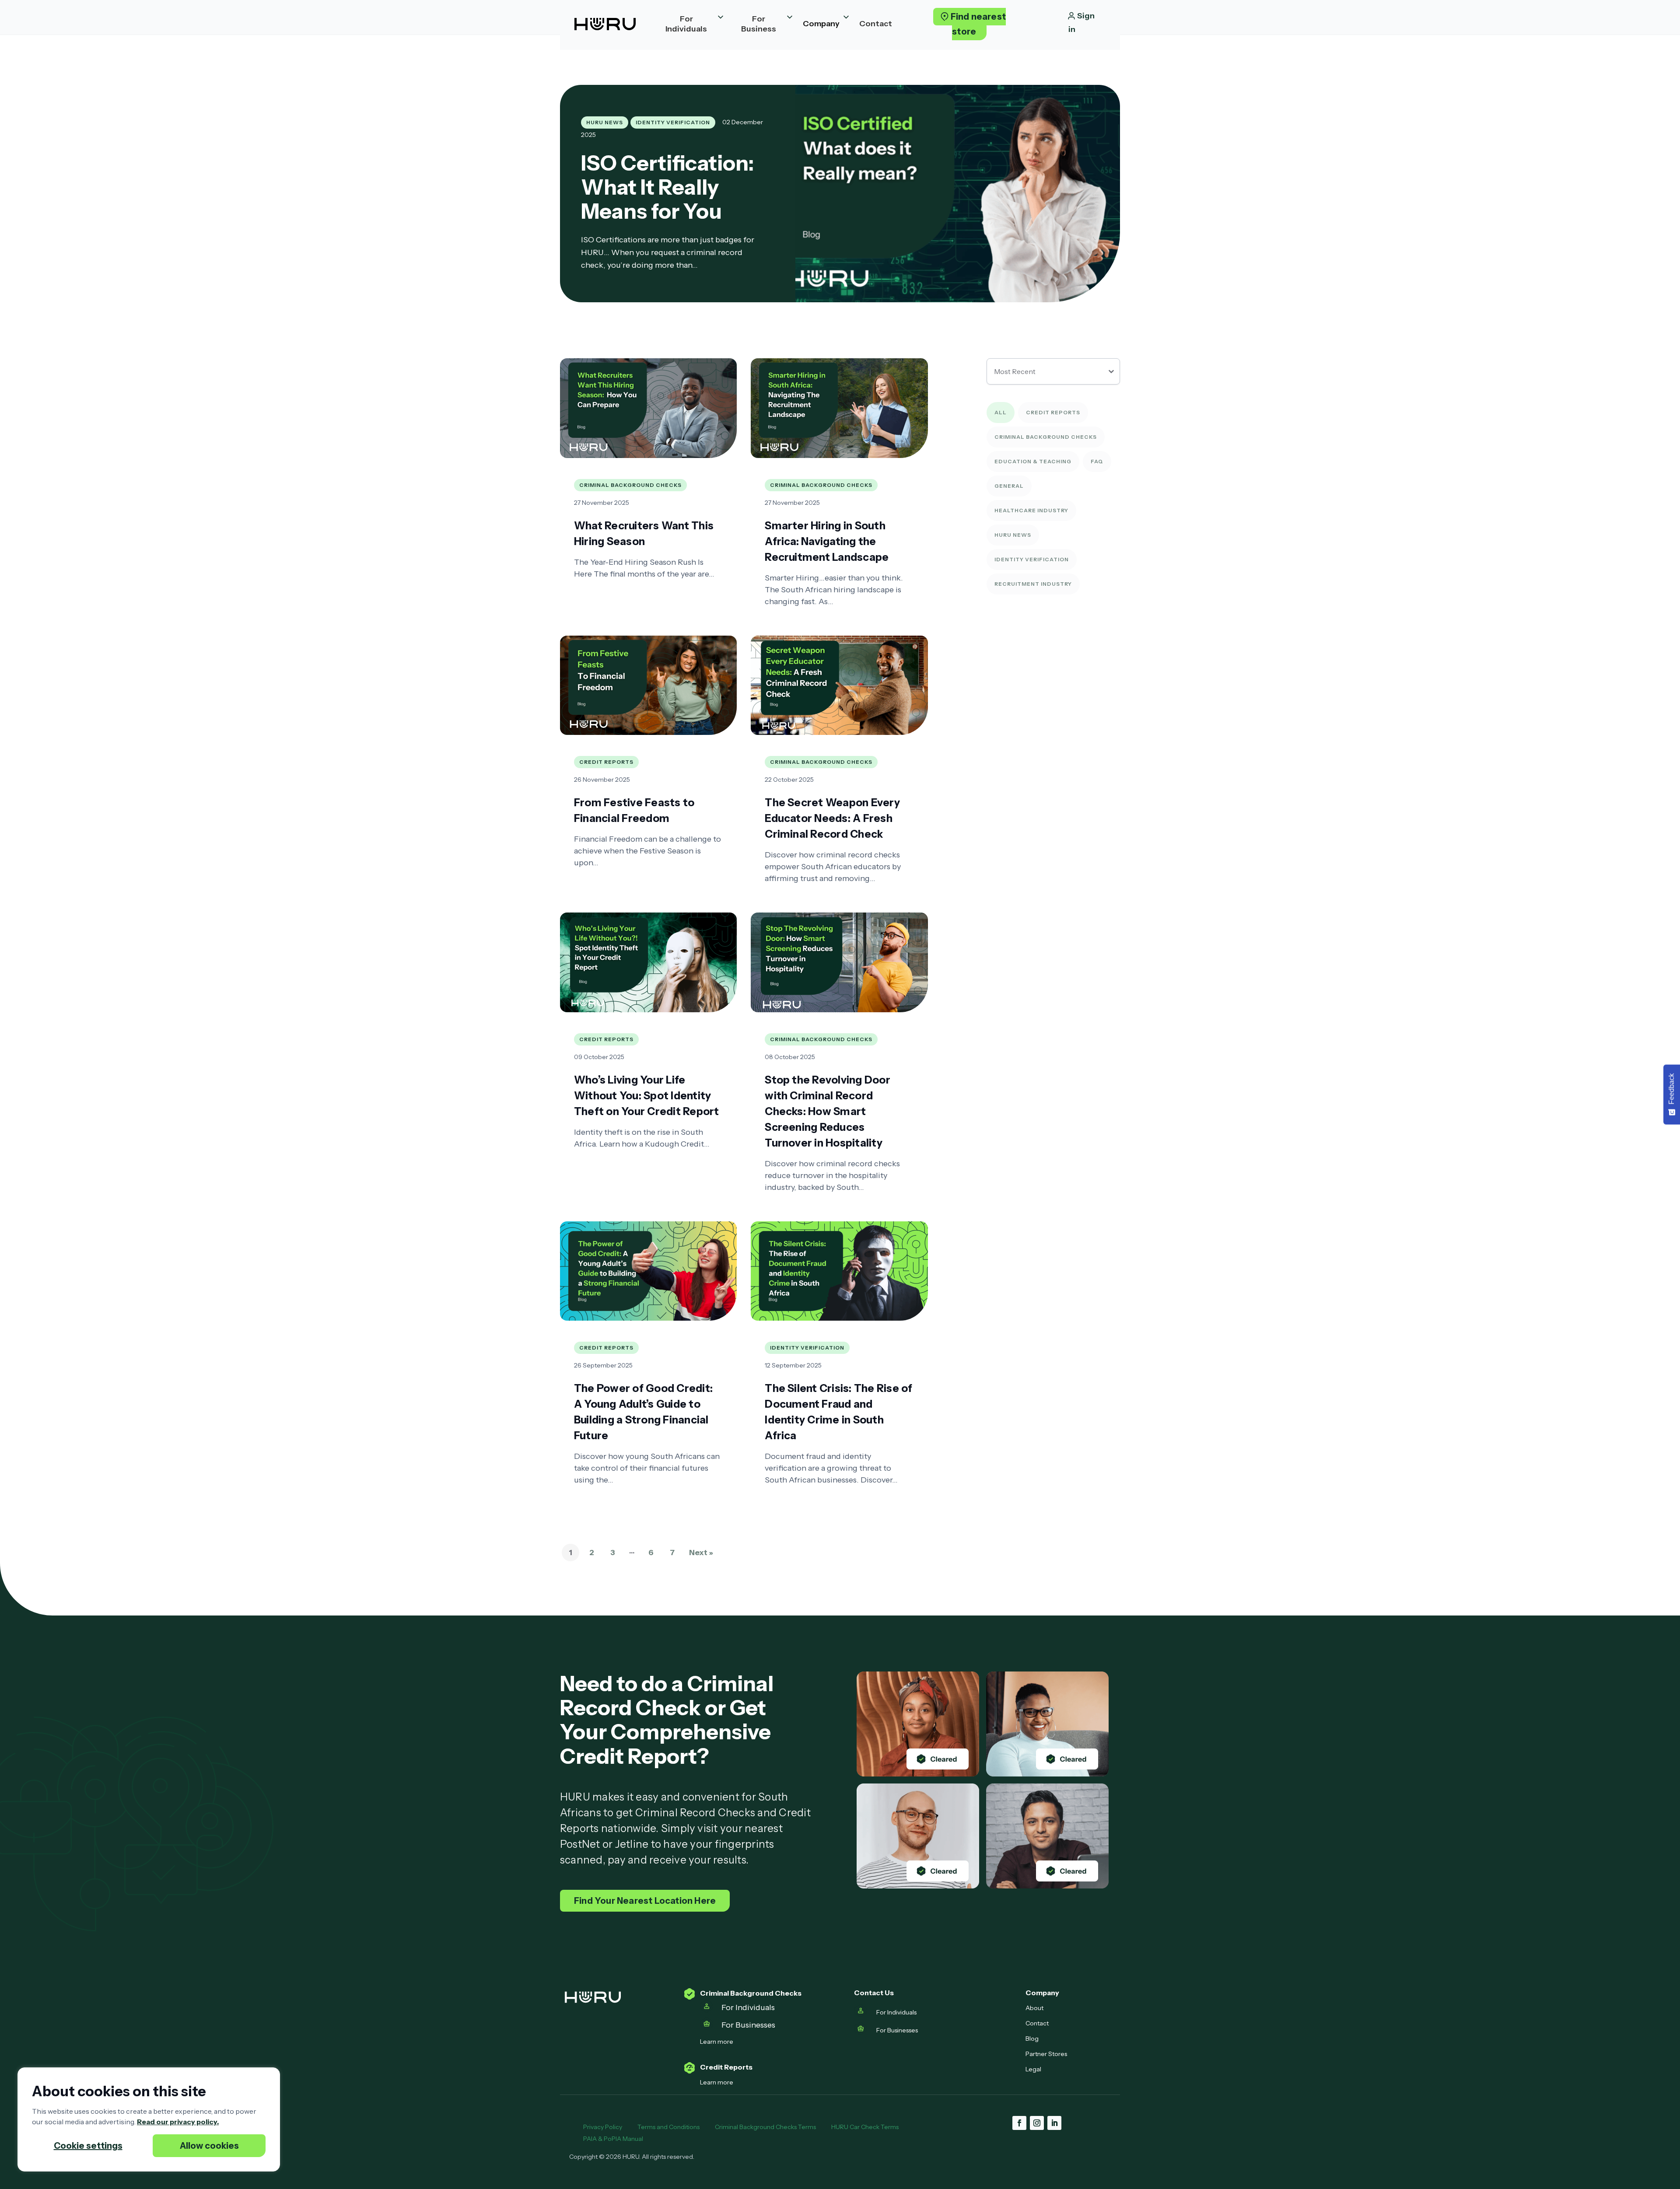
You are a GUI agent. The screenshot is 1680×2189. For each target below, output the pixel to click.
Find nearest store (978, 24)
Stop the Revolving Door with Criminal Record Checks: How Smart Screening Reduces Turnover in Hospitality (828, 1111)
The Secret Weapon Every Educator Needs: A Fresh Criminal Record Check (832, 818)
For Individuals (748, 2007)
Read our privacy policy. (178, 2122)
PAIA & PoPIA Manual (614, 2139)
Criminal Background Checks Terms (765, 2127)
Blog (1032, 2039)
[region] (149, 2119)
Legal (1033, 2069)
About (1034, 2008)
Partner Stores (1046, 2054)
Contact (1037, 2023)
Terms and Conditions (668, 2127)
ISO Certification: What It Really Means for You (667, 187)
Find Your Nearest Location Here (645, 1901)
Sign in (1081, 23)
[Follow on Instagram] (1037, 2123)
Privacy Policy (603, 2127)
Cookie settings (88, 2146)
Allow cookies (209, 2146)
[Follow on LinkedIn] (1054, 2123)
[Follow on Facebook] (1019, 2123)
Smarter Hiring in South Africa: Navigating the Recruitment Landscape (827, 541)
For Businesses (749, 2025)
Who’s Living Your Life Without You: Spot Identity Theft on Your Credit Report (646, 1096)
